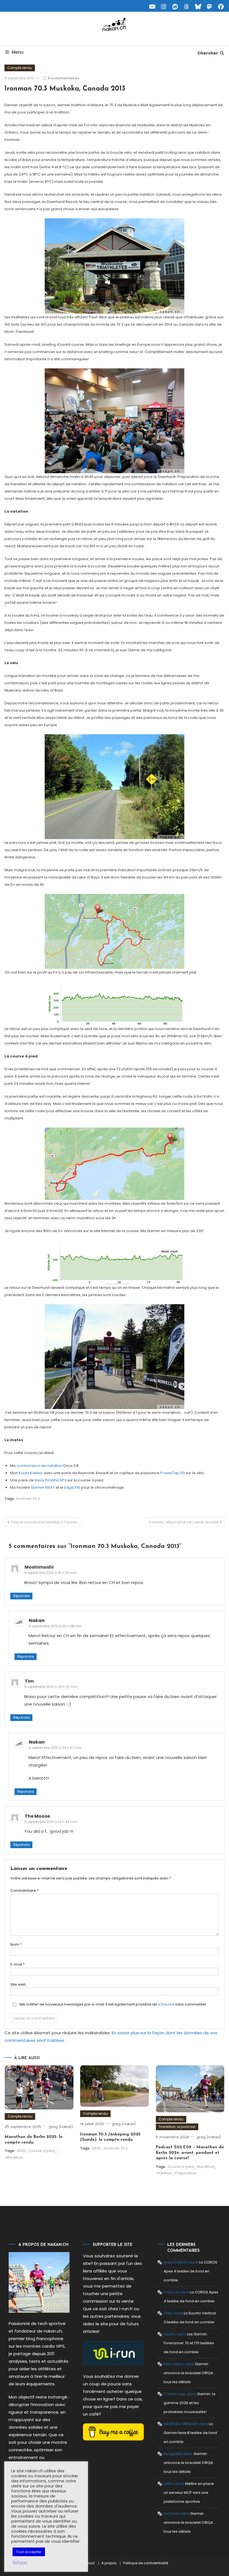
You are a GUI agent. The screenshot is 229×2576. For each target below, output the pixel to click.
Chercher (208, 53)
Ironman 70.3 (28, 1499)
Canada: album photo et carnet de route (183, 1522)
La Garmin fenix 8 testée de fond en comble (190, 2433)
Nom (16, 1944)
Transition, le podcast (177, 2127)
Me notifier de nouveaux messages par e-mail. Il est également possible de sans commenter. (113, 2004)
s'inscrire (166, 2004)
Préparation (186, 2173)
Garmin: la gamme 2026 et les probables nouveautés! (189, 2403)
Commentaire (24, 1890)
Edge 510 (72, 1487)
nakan (37, 1620)
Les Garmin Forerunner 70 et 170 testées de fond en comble (189, 2343)
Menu (18, 52)
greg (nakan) (61, 2127)
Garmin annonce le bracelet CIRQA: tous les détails (189, 2373)
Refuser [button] (20, 2562)
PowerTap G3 (173, 1473)
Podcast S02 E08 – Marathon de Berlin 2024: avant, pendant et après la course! (190, 2153)
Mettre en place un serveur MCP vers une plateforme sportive (189, 2493)
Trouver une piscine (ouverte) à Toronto (44, 1522)
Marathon (14, 2157)
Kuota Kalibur (31, 1473)
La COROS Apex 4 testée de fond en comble (190, 2271)
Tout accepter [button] (29, 2552)
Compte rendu (20, 68)
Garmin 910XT (43, 1487)
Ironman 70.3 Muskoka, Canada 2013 (65, 89)
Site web (18, 1984)
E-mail (17, 1964)
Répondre (21, 1596)
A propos (109, 2563)
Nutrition (164, 2173)
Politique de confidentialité (146, 2563)
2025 (21, 2151)
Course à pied (42, 2151)
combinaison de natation (39, 1466)
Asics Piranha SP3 (51, 1480)
